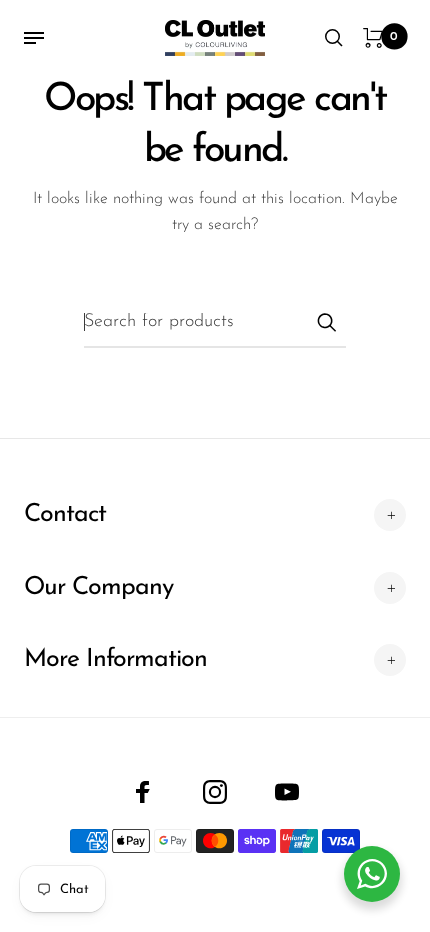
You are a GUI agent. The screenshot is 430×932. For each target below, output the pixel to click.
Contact (65, 514)
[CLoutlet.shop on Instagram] (215, 792)
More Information (115, 659)
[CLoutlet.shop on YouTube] (287, 792)
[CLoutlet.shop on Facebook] (143, 792)
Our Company (98, 587)
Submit (326, 322)
